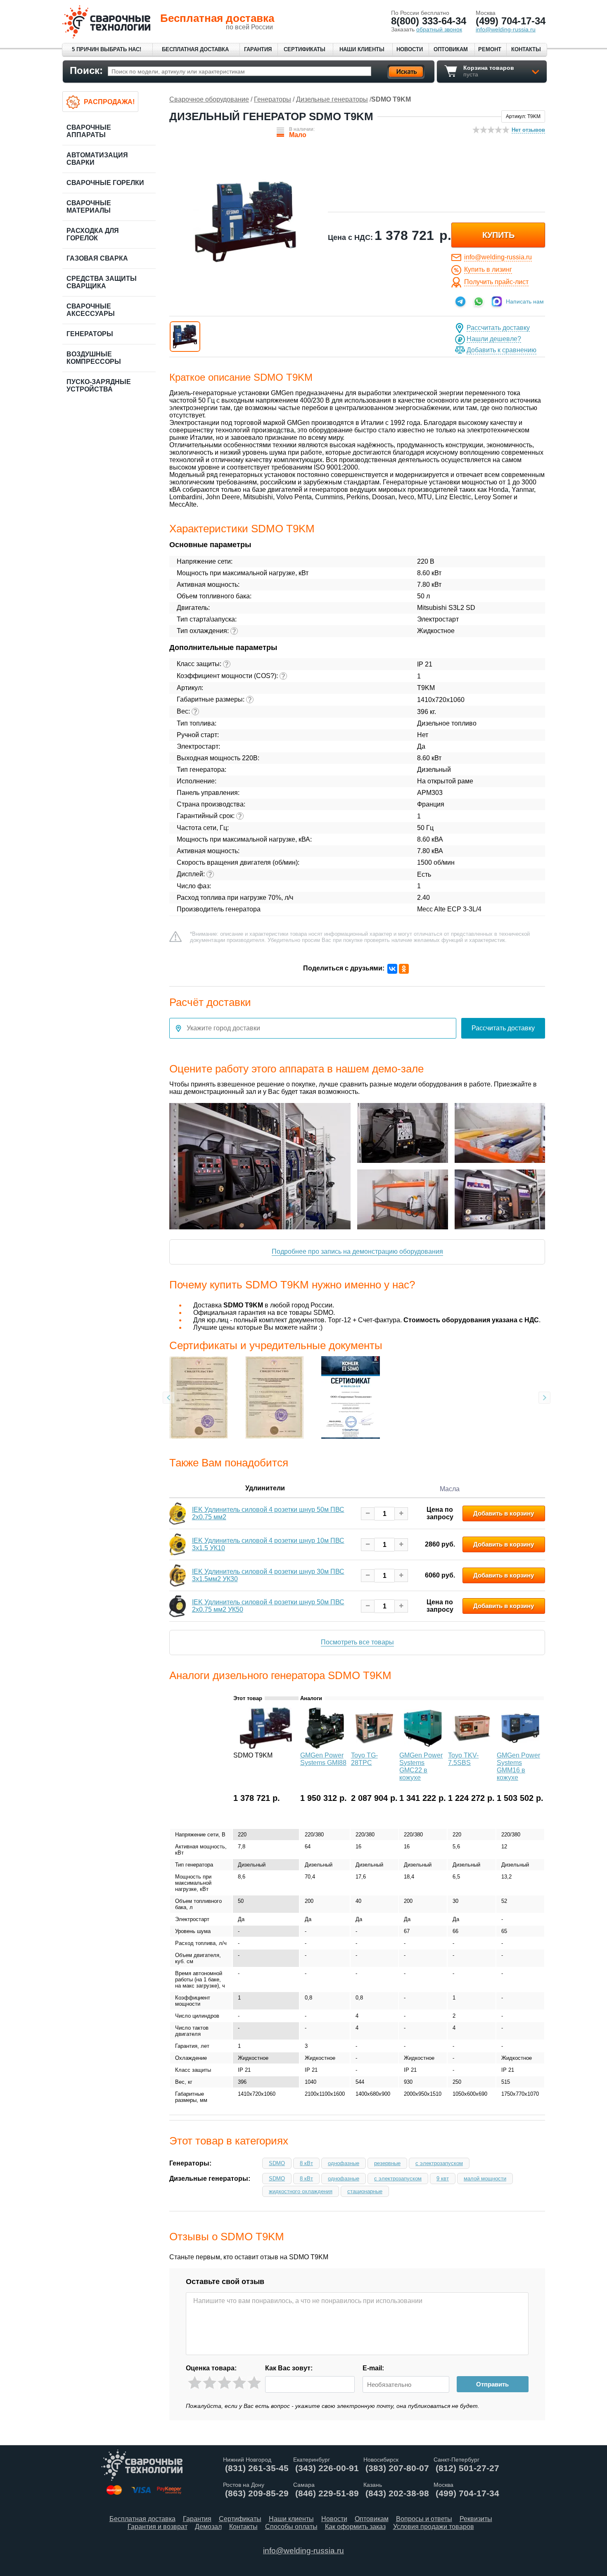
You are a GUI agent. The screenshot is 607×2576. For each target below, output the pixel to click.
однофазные (344, 2163)
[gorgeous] (254, 2383)
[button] (185, 337)
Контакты (526, 49)
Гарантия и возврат (158, 2527)
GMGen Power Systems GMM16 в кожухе (518, 1766)
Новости (410, 49)
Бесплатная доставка (195, 49)
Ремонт (490, 49)
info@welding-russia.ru (498, 257)
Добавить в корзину (504, 1513)
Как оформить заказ (355, 2527)
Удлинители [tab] (265, 1488)
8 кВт (306, 2163)
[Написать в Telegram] (460, 301)
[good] (239, 2383)
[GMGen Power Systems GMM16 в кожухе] (520, 1747)
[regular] (224, 2383)
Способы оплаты (291, 2527)
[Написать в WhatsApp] (479, 301)
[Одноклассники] (404, 969)
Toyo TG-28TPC (364, 1759)
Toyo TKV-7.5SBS (463, 1759)
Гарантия (258, 49)
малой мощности (485, 2179)
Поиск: (86, 70)
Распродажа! (109, 102)
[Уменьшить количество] (368, 1514)
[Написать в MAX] (497, 301)
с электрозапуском (439, 2163)
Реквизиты (476, 2519)
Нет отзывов (528, 130)
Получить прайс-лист (496, 282)
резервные (387, 2163)
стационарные (365, 2191)
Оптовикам (451, 49)
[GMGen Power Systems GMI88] (325, 1747)
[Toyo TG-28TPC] (375, 1747)
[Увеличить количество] (401, 1514)
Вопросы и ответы (424, 2519)
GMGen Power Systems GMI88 (323, 1759)
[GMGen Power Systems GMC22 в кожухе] (423, 1747)
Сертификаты (305, 49)
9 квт (443, 2179)
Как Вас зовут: (289, 2368)
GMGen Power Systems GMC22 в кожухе (421, 1766)
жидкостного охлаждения (301, 2191)
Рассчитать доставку (498, 328)
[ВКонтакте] (392, 969)
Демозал (208, 2527)
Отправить (492, 2384)
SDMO (277, 2163)
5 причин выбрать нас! (107, 49)
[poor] (210, 2383)
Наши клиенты (362, 49)
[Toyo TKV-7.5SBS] (472, 1747)
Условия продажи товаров (434, 2527)
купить (498, 235)
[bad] (195, 2383)
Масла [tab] (450, 1489)
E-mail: (373, 2368)
